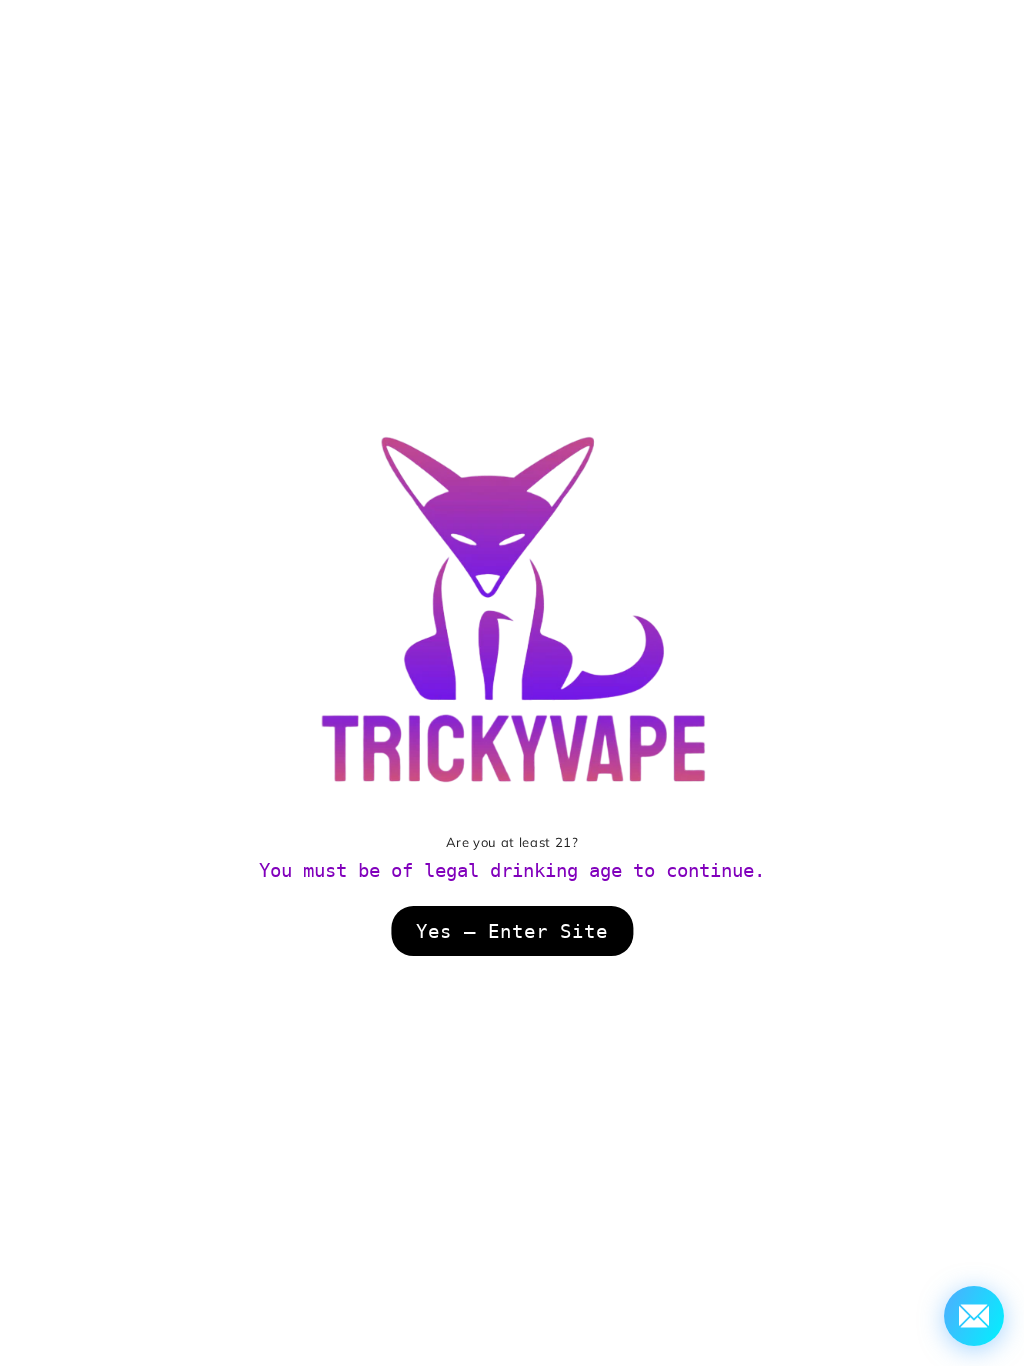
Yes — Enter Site (512, 931)
